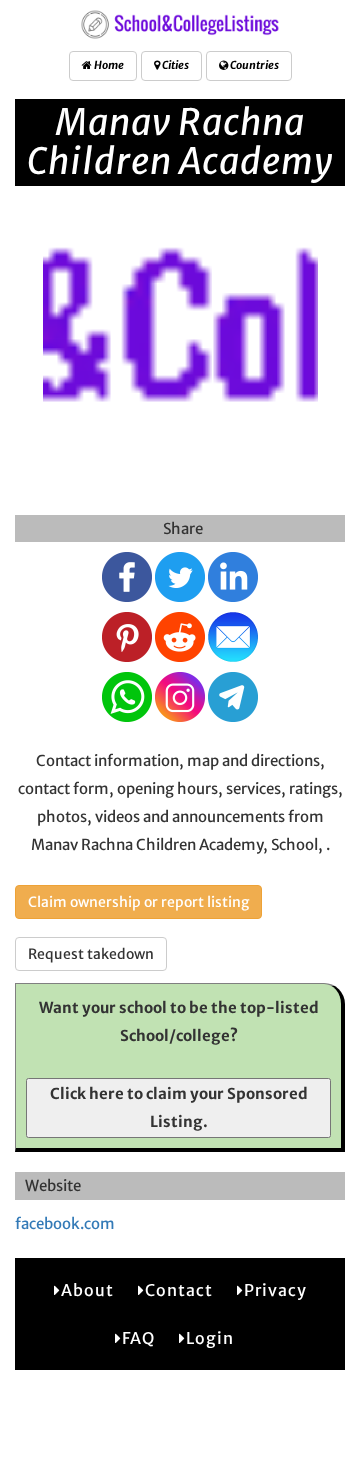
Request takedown (91, 954)
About (87, 1290)
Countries (253, 65)
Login (210, 1338)
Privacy (275, 1290)
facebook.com (65, 1223)
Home (108, 65)
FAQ (138, 1338)
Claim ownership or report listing (138, 902)
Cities (174, 65)
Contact (179, 1290)
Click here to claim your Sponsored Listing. (179, 1107)
